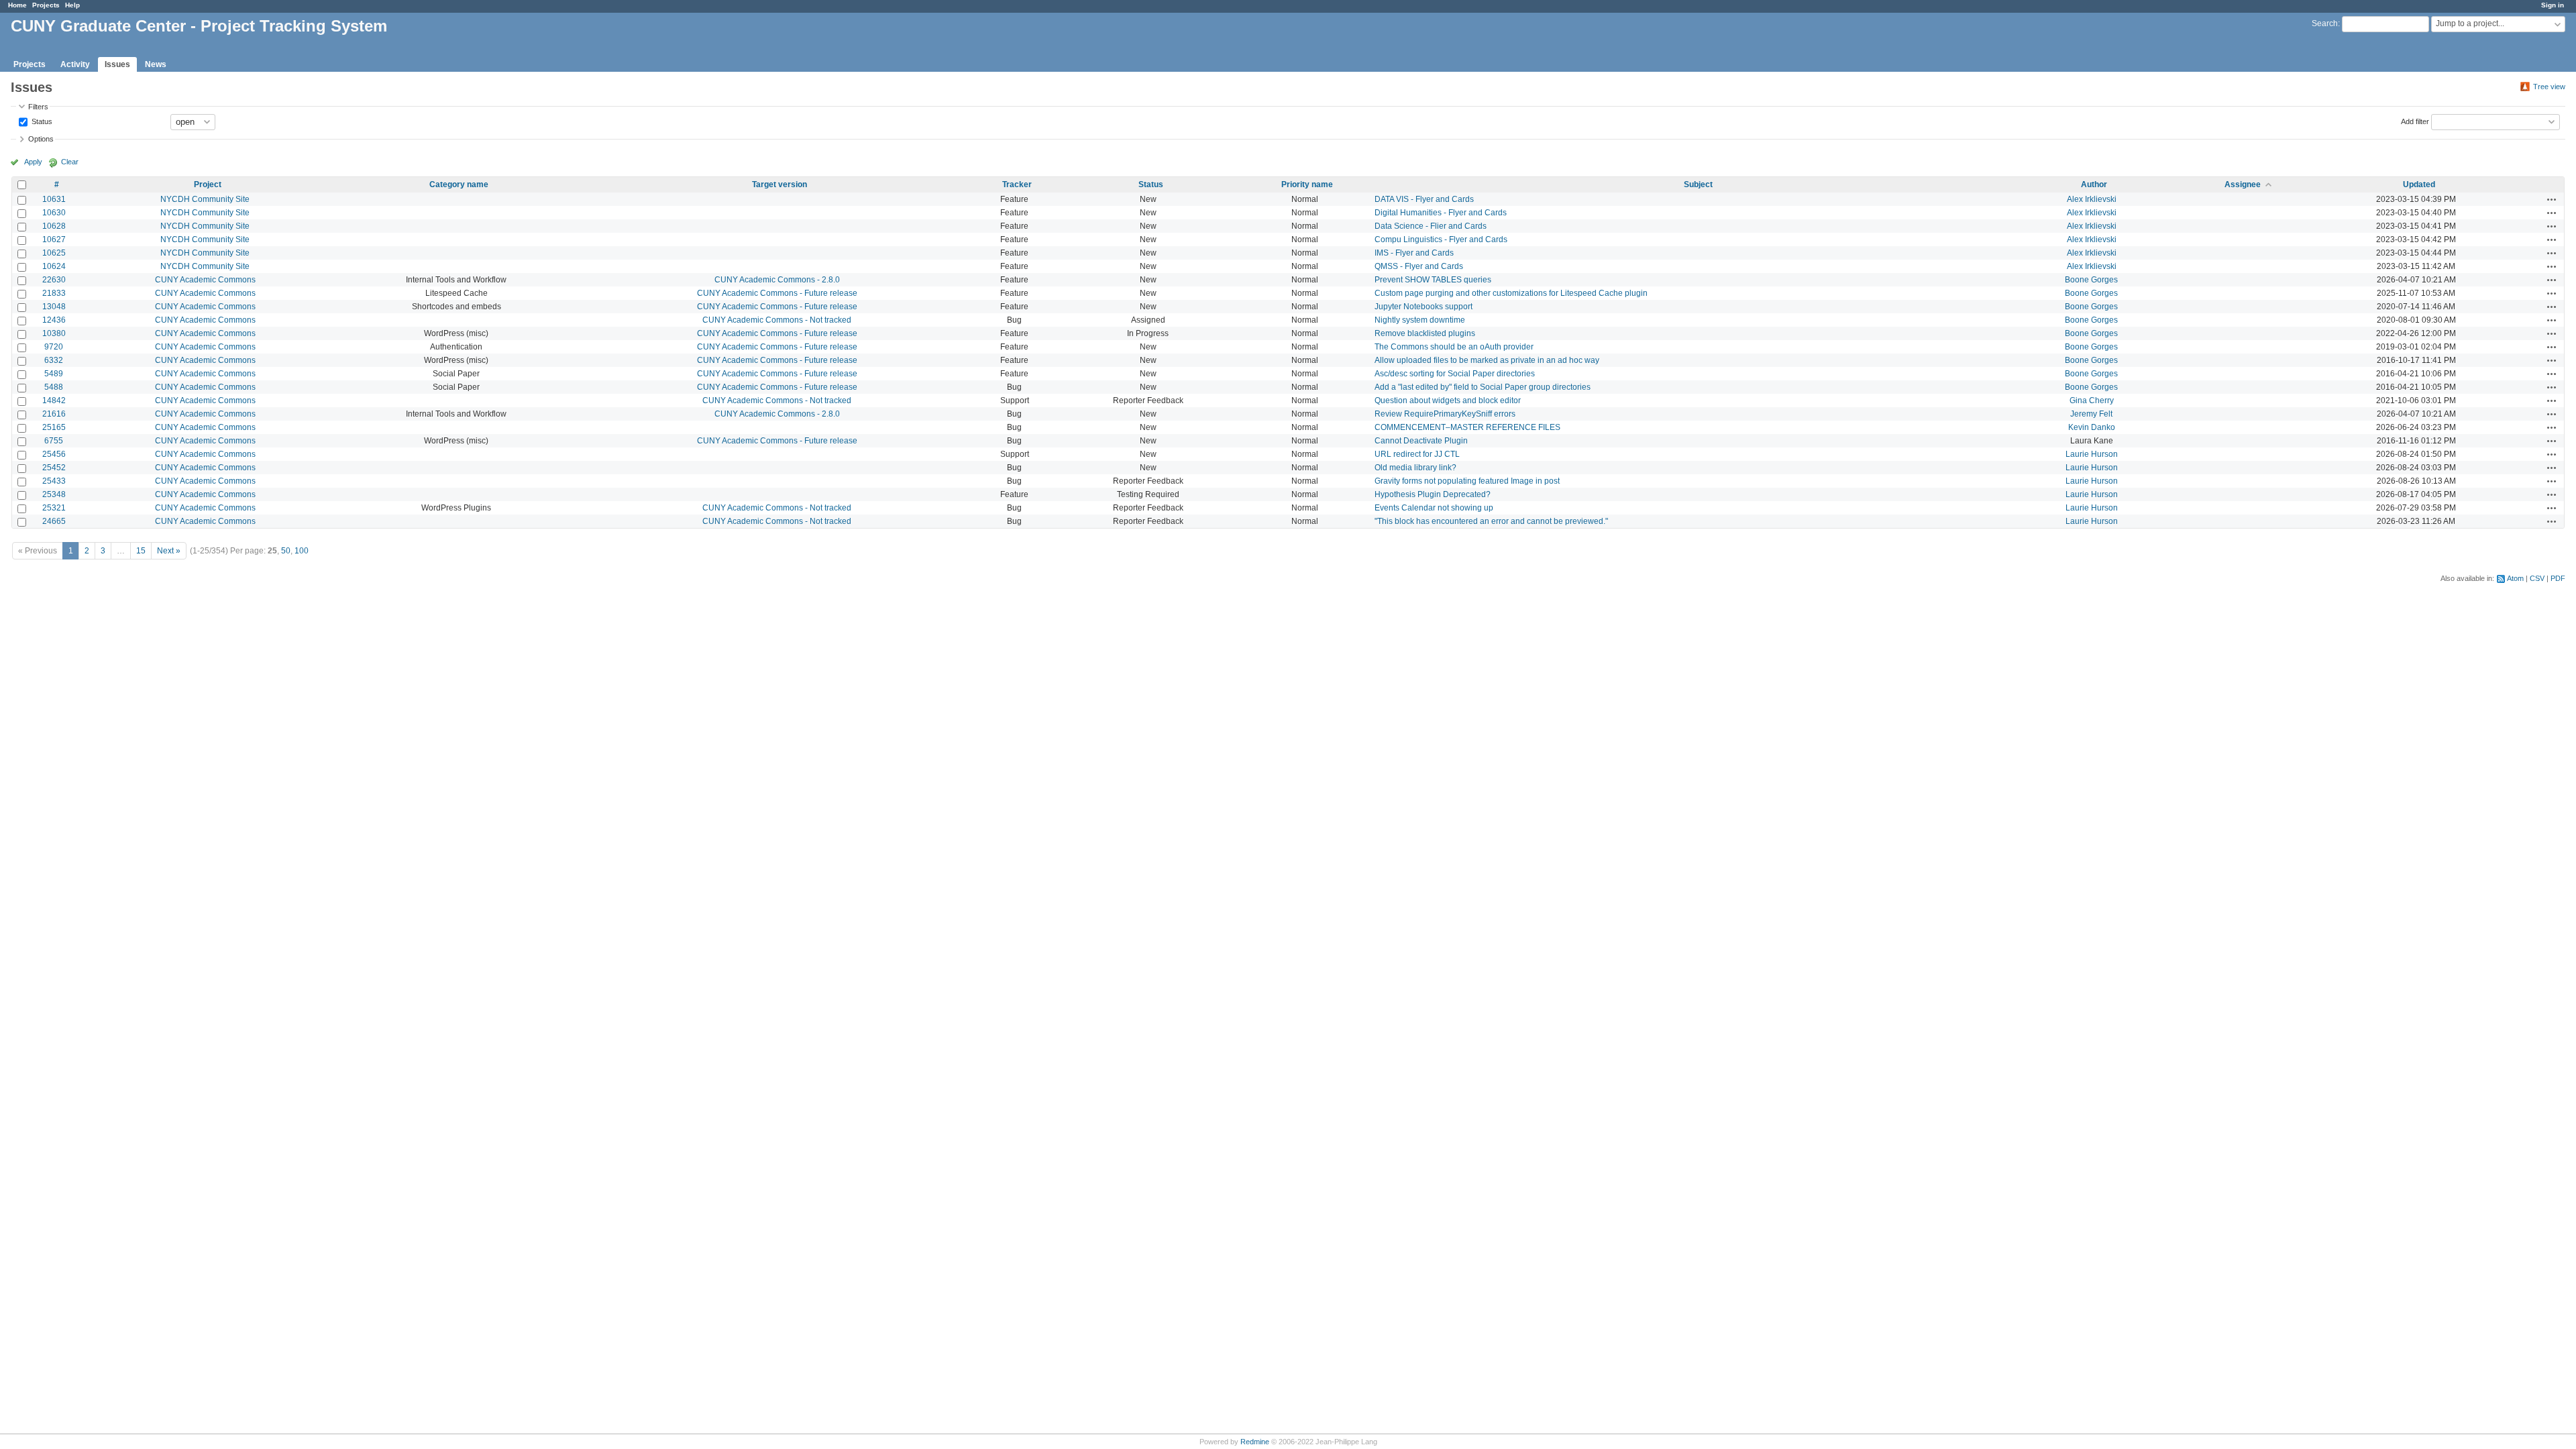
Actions (2552, 199)
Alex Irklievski (2092, 199)
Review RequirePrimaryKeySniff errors (1445, 414)
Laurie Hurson (2092, 454)
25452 (54, 468)
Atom (2515, 578)
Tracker (1017, 184)
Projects (46, 5)
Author (2094, 184)
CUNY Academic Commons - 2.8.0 (777, 280)
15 (141, 551)
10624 (54, 266)
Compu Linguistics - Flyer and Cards (1441, 239)
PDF (2558, 578)
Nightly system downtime (1420, 320)
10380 (54, 333)
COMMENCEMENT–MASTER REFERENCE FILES (1467, 427)
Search (2325, 23)
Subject (1698, 184)
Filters (38, 107)
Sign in (2553, 5)
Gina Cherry (2092, 400)
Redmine (1255, 1442)
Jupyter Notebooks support (1424, 307)
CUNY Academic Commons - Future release (777, 293)
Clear (70, 162)
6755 (54, 441)
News (156, 64)
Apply (33, 162)
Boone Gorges (2091, 280)
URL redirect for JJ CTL (1417, 454)
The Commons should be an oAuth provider (1454, 347)
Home (17, 5)
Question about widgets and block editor (1448, 400)
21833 (54, 293)
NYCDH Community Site (205, 199)
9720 (54, 347)
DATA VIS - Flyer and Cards (1424, 199)
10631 (54, 199)
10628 (54, 226)
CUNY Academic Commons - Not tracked (777, 320)
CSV (2537, 578)
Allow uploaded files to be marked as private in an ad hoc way (1487, 360)
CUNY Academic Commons (205, 280)
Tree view (2549, 87)
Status (41, 121)
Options (41, 139)
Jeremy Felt (2091, 414)
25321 (54, 508)
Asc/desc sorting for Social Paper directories (1455, 374)
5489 (54, 374)
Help (72, 5)
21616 (54, 414)
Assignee (2243, 184)
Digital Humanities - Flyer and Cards (1441, 213)
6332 (54, 360)
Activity (75, 64)
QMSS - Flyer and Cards (1419, 266)
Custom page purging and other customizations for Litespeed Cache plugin (1511, 293)
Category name (459, 184)
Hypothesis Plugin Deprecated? (1433, 494)
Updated (2419, 184)
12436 (54, 320)
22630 (54, 280)
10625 (54, 253)
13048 (54, 307)
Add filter (2415, 121)
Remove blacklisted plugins (1425, 333)
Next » (169, 551)
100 (302, 551)
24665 (54, 521)
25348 (54, 494)
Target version (780, 184)
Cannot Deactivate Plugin (1421, 441)
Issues (117, 64)
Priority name (1307, 184)
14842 (54, 400)
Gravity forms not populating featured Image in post (1467, 481)
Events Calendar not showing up (1434, 508)
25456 (54, 454)
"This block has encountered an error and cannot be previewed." (1491, 521)
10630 (54, 213)
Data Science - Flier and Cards (1431, 226)
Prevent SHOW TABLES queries (1433, 280)
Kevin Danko (2092, 427)
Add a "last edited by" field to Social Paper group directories (1483, 387)
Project (208, 184)
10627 (54, 239)
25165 (54, 427)
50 (286, 551)
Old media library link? (1415, 468)
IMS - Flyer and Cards (1414, 253)
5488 (54, 387)
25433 (54, 481)
